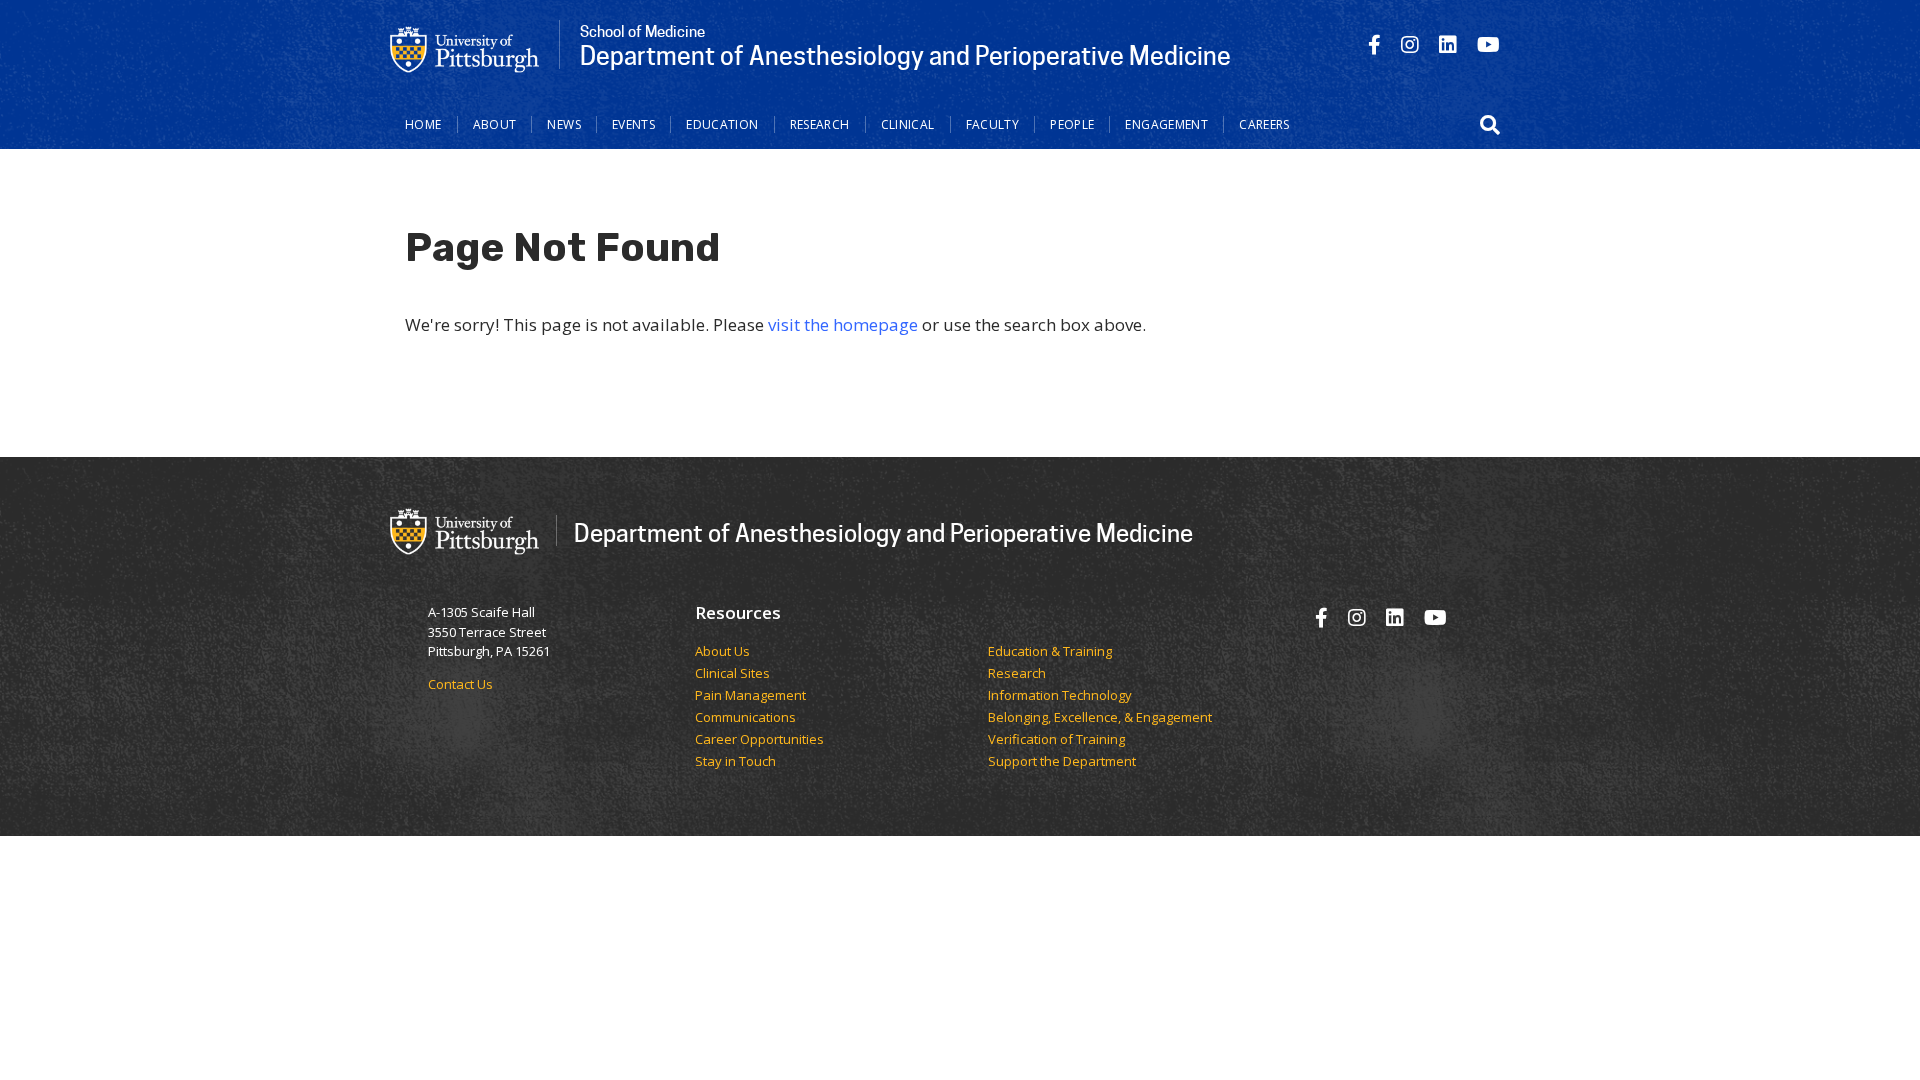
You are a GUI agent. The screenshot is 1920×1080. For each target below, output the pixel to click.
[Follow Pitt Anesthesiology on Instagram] (1410, 44)
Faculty (993, 124)
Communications (745, 718)
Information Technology (1060, 696)
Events (633, 124)
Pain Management (750, 696)
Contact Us (460, 684)
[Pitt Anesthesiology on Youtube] (1488, 44)
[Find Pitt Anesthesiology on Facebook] (1374, 44)
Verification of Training (1056, 740)
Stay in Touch (735, 762)
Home (423, 124)
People (1072, 124)
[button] (1490, 125)
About (495, 124)
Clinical (908, 124)
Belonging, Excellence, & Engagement (1100, 718)
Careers (1264, 124)
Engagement (1166, 124)
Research (820, 124)
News (564, 124)
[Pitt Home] (465, 48)
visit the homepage (843, 324)
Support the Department (1062, 762)
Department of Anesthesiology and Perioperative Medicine (883, 532)
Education (722, 124)
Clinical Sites (732, 674)
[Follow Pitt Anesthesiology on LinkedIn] (1448, 44)
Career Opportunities (759, 740)
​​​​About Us (722, 652)
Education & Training (1050, 652)
